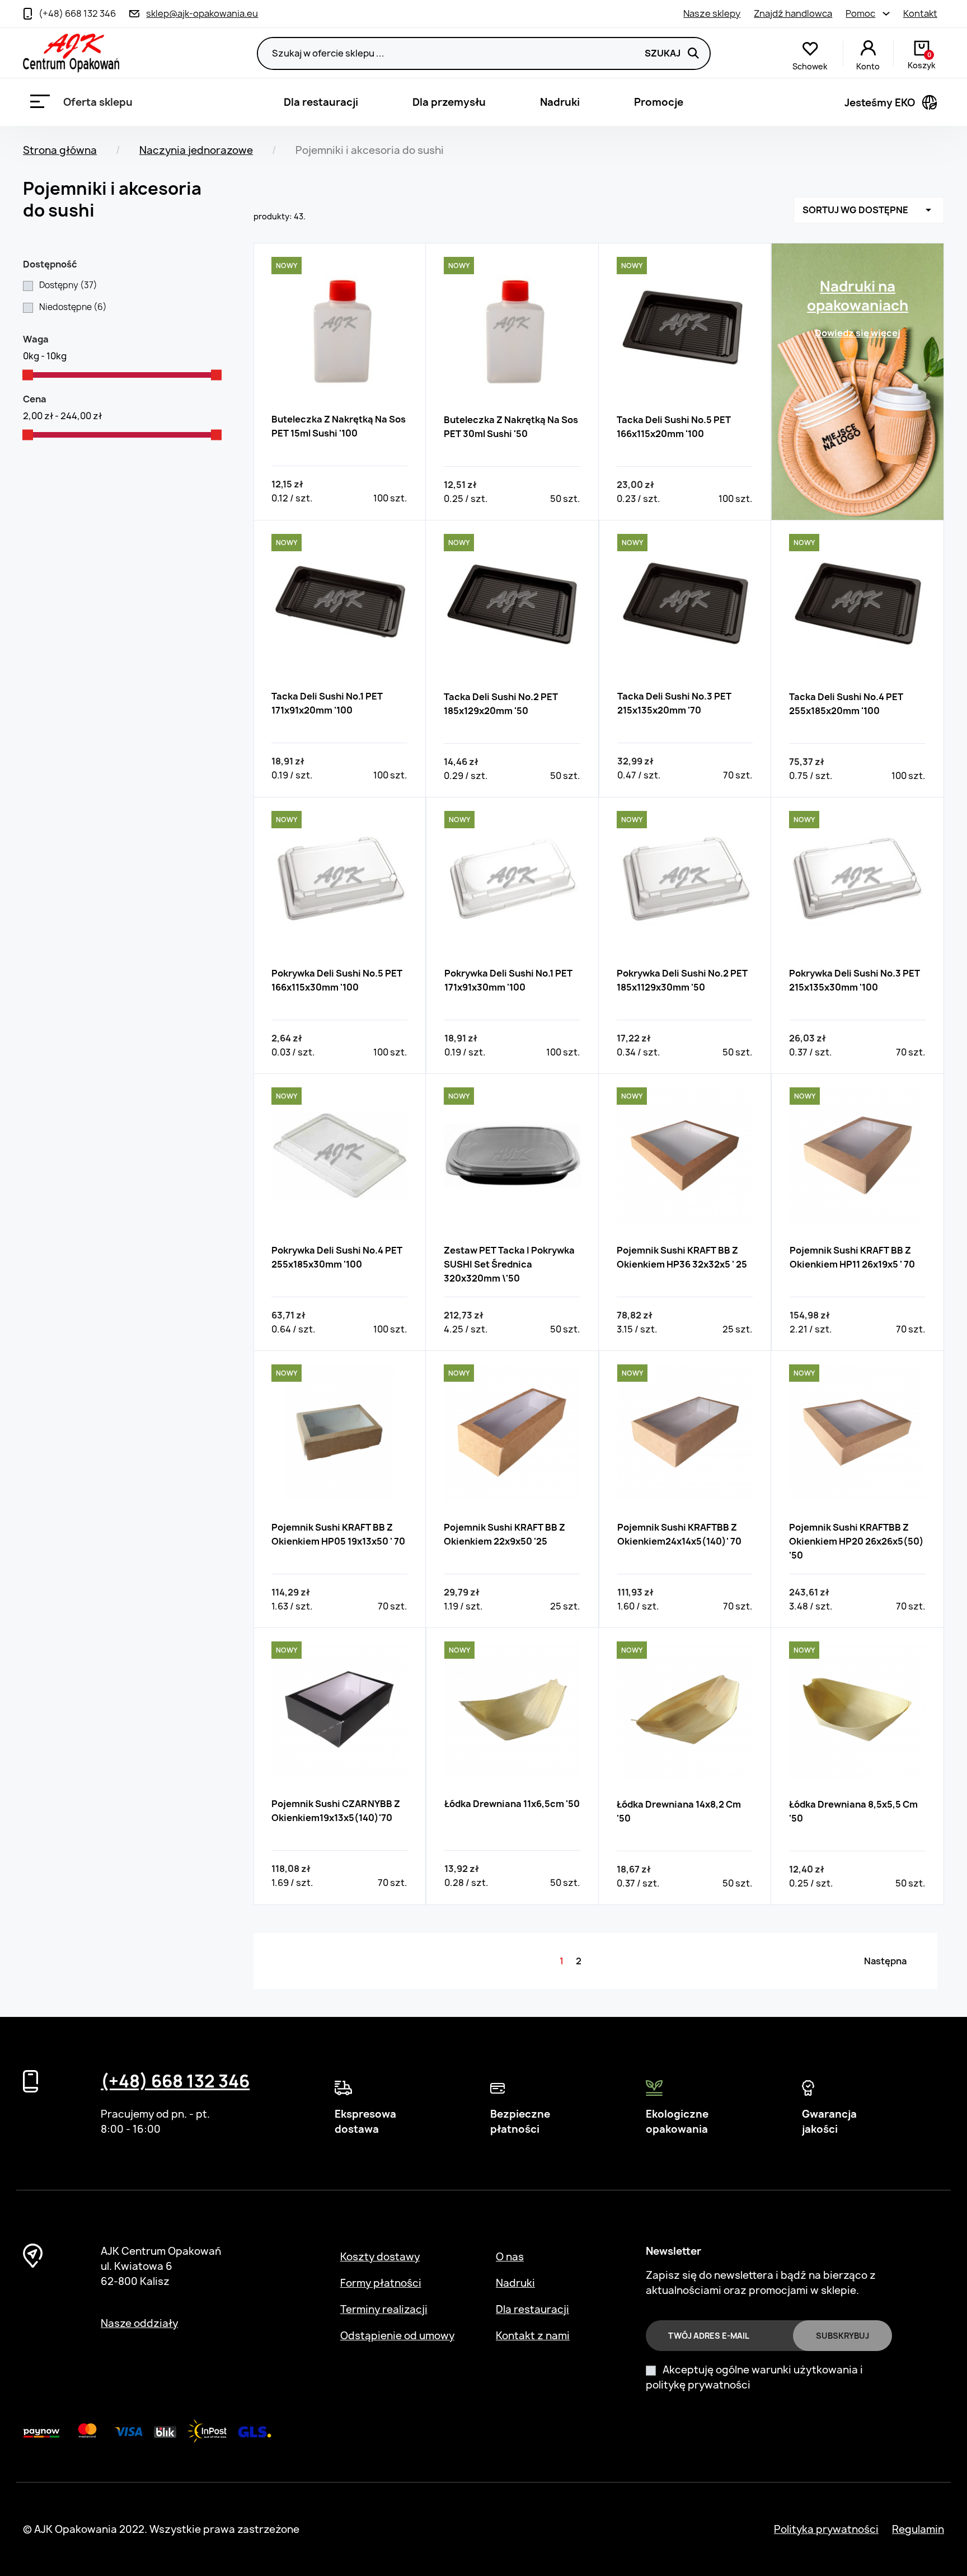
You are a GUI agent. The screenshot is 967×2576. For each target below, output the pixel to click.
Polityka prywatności (826, 2529)
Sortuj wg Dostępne (869, 210)
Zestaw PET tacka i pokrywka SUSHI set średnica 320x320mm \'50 (509, 1264)
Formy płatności (381, 2283)
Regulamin (918, 2529)
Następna (885, 1961)
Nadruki (560, 102)
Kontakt (920, 13)
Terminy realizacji (384, 2309)
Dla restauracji (321, 102)
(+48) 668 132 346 (175, 2081)
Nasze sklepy (712, 13)
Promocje (659, 102)
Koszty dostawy (380, 2257)
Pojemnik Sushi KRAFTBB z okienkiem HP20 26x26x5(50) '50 (856, 1541)
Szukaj (663, 53)
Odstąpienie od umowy (397, 2336)
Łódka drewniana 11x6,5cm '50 (512, 1804)
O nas (510, 2257)
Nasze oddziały (139, 2323)
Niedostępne (73, 307)
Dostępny (68, 285)
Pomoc (860, 13)
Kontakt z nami (533, 2336)
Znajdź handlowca (793, 13)
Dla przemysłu (449, 102)
